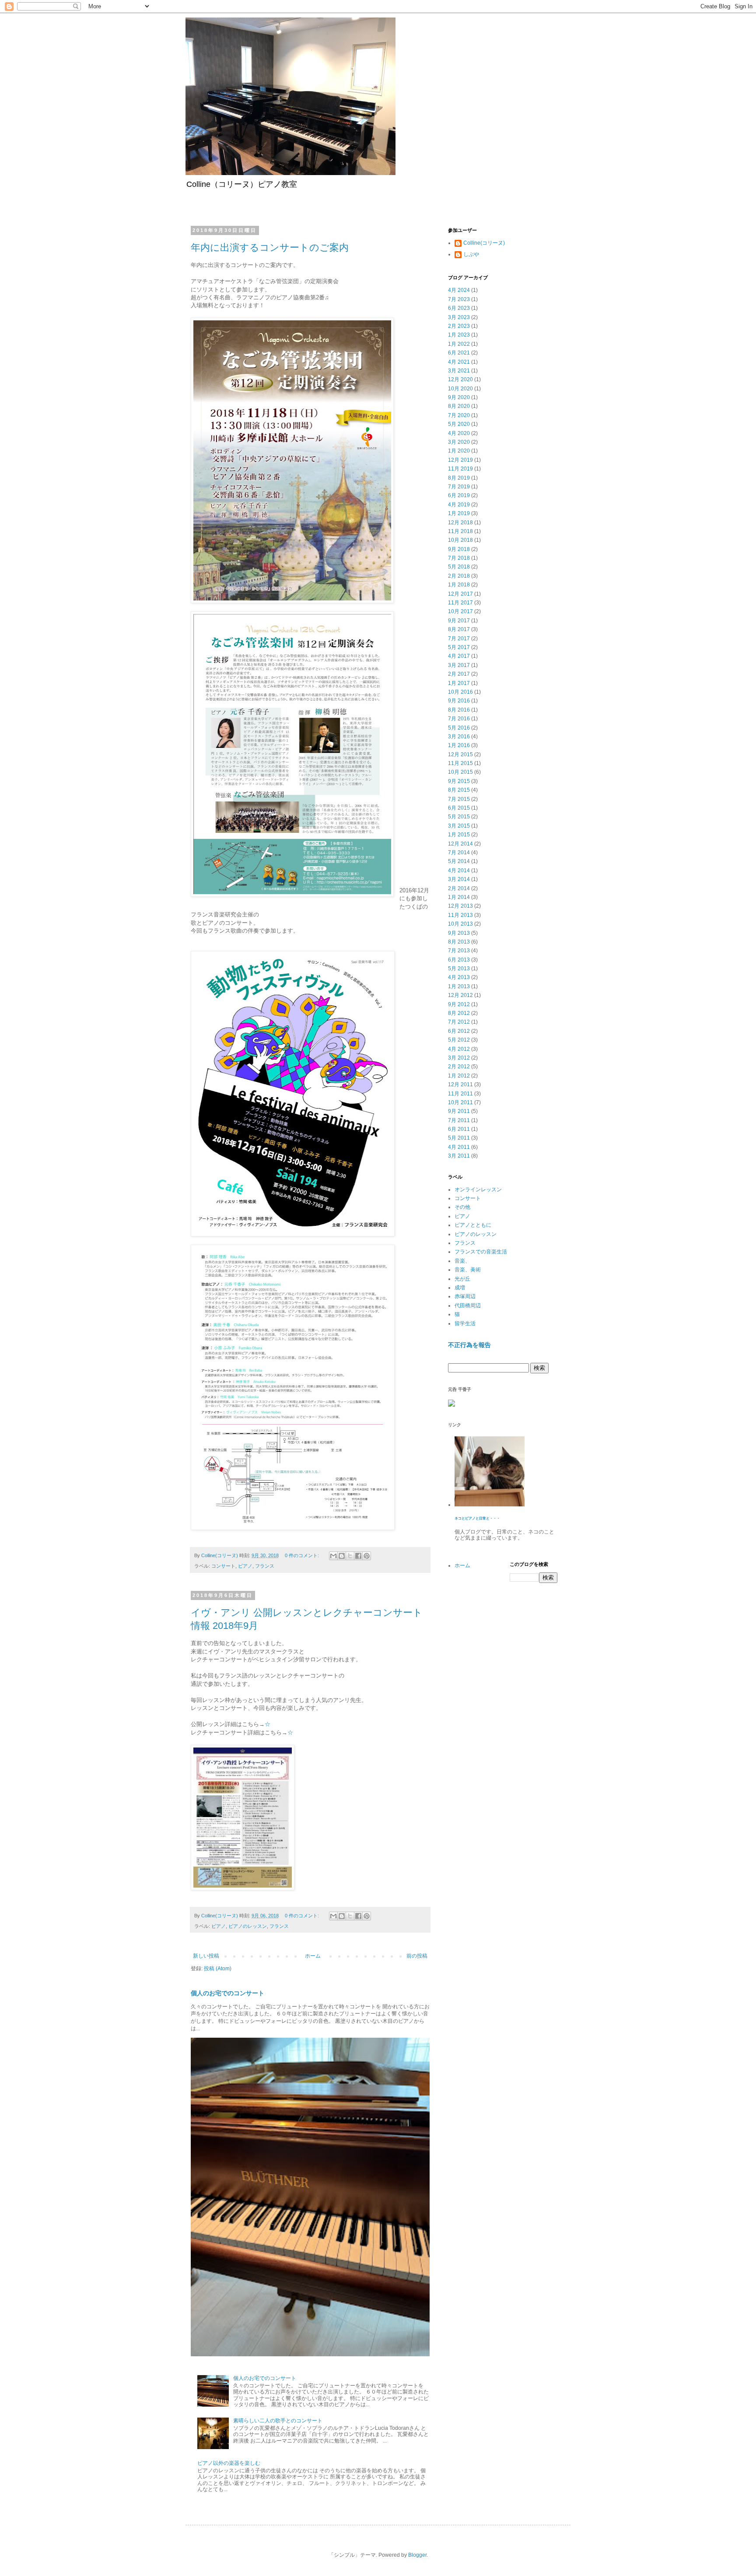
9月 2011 (459, 1111)
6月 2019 (459, 495)
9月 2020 (459, 397)
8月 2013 (459, 942)
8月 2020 (459, 406)
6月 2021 (459, 353)
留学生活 (465, 1323)
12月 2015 (460, 755)
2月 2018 (459, 576)
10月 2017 (460, 611)
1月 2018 (459, 585)
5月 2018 (459, 567)
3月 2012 (459, 1058)
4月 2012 (459, 1049)
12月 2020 (460, 379)
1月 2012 (459, 1076)
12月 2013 (460, 906)
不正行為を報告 (469, 1345)
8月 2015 (459, 790)
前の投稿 (417, 1956)
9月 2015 (459, 781)
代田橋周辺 (468, 1306)
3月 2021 (459, 371)
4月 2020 (459, 433)
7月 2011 (459, 1120)
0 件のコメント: (303, 1555)
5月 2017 (459, 647)
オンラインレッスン (478, 1190)
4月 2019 (459, 505)
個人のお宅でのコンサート (227, 1993)
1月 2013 (459, 986)
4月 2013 (459, 977)
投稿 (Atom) (218, 1969)
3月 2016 (459, 737)
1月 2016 (459, 745)
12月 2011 (460, 1084)
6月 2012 (459, 1031)
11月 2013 (460, 915)
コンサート (223, 1566)
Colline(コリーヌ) (484, 243)
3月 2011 (459, 1156)
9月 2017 (459, 621)
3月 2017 (459, 665)
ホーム (313, 1956)
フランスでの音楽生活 (481, 1252)
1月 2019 (459, 513)
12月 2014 (460, 844)
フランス (265, 1566)
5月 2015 (459, 817)
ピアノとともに (473, 1225)
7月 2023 (459, 299)
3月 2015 (459, 826)
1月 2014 (459, 897)
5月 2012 (459, 1040)
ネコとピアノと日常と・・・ (477, 1518)
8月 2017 (459, 629)
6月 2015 (459, 808)
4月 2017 (459, 656)
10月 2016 (460, 692)
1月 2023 (459, 335)
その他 (462, 1207)
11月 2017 (460, 603)
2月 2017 (459, 674)
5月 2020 (459, 424)
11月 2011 (460, 1094)
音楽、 (462, 1261)
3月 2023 (459, 317)
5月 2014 (459, 861)
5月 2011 (459, 1138)
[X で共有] (350, 1556)
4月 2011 (459, 1147)
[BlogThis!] (342, 1556)
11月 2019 (460, 469)
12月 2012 (460, 995)
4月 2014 (459, 870)
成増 (460, 1288)
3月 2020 (459, 442)
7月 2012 (459, 1022)
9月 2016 (459, 701)
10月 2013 (460, 924)
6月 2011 (459, 1129)
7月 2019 (459, 487)
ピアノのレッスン (248, 1926)
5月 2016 (459, 728)
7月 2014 (459, 853)
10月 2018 (460, 540)
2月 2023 (459, 326)
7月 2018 (459, 558)
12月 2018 (460, 523)
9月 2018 (459, 549)
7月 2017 (459, 639)
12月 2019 (460, 460)
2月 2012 (459, 1067)
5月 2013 (459, 969)
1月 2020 (459, 451)
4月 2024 (459, 290)
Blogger (417, 2555)
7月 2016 (459, 719)
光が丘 (462, 1279)
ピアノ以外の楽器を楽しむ (229, 2463)
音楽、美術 (468, 1270)
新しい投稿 (206, 1956)
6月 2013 (459, 960)
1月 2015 (459, 835)
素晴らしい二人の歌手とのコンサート (278, 2421)
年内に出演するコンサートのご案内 (270, 247)
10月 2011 (460, 1102)
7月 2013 (459, 951)
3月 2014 (459, 879)
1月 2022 (459, 344)
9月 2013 (459, 933)
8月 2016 (459, 710)
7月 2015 (459, 799)
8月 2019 (459, 478)
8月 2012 (459, 1013)
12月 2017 (460, 594)
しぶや (471, 254)
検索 (539, 1368)
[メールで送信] (333, 1556)
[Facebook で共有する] (358, 1556)
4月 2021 (459, 362)
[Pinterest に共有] (367, 1556)
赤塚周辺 (465, 1296)
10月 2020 (460, 389)
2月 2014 (459, 888)
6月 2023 (459, 308)
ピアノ (245, 1566)
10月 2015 (460, 772)
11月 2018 (460, 531)
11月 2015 (460, 763)
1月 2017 (459, 683)
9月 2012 (459, 1004)
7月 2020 (459, 415)
